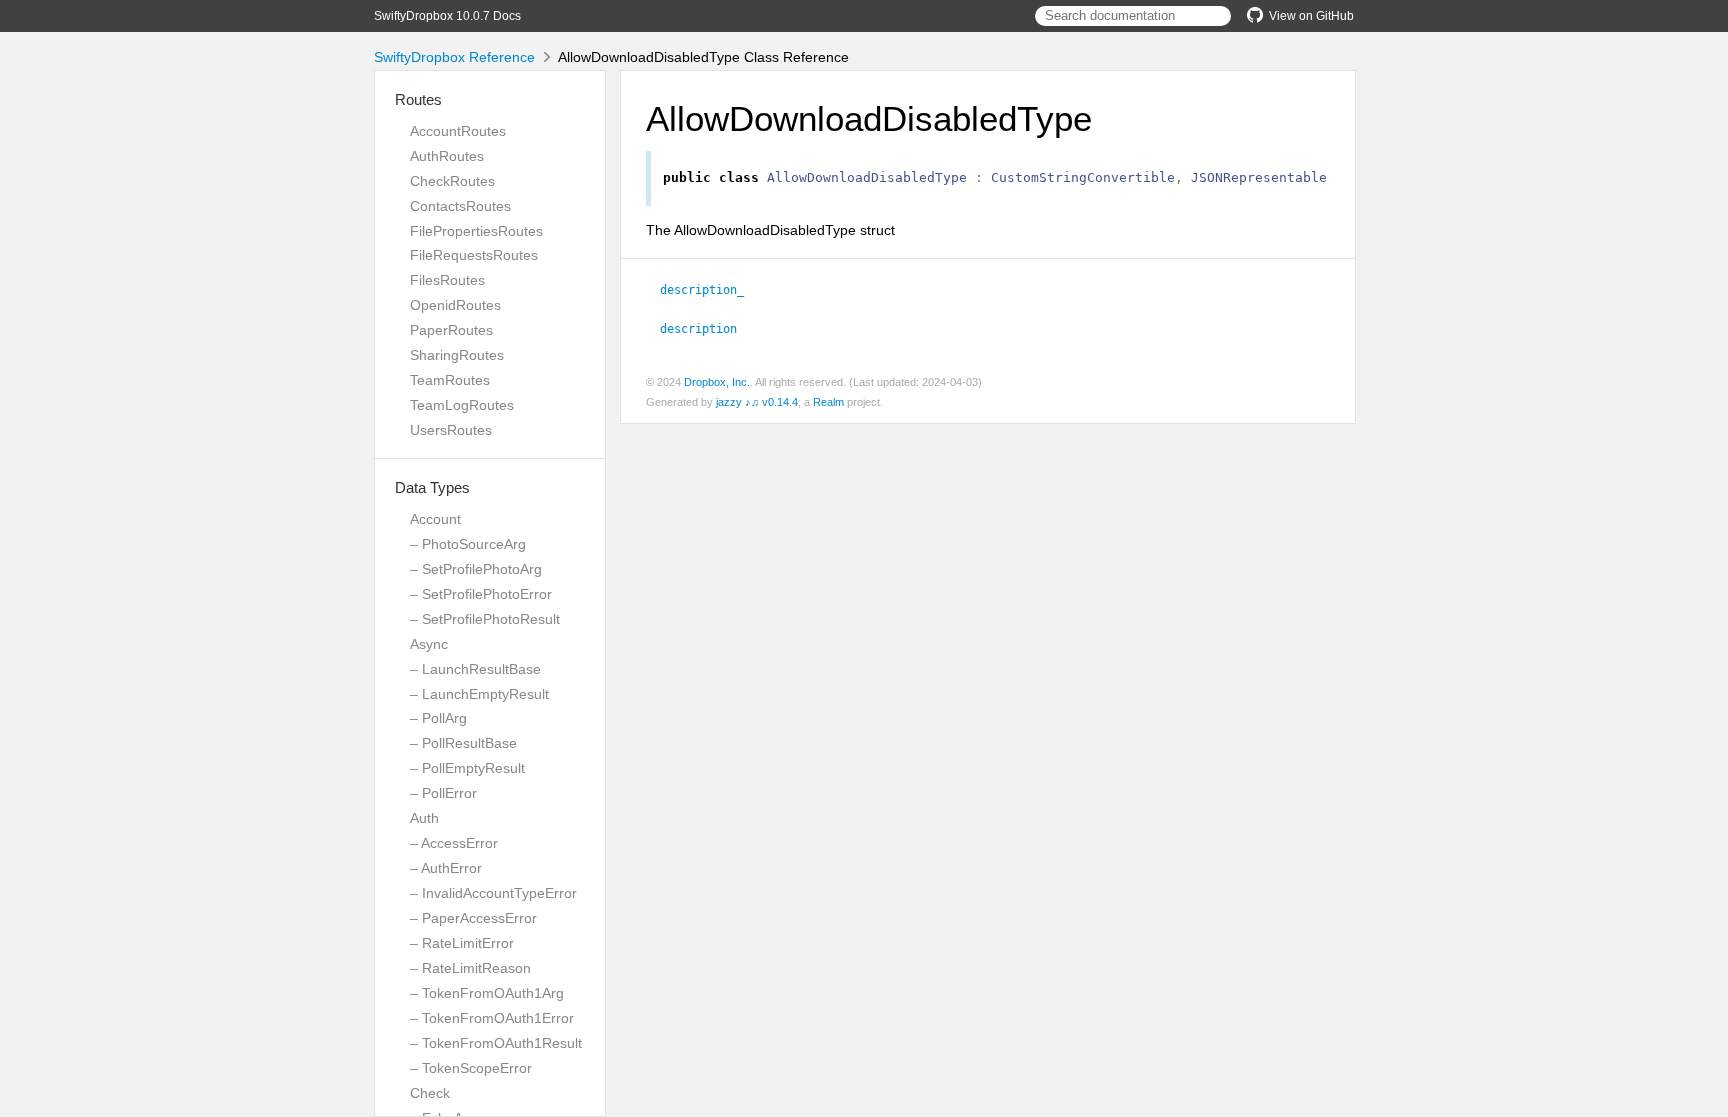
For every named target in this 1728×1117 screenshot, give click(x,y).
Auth (424, 818)
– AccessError (454, 843)
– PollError (443, 793)
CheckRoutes (452, 181)
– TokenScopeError (471, 1068)
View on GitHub (1311, 16)
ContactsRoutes (460, 206)
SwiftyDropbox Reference (454, 57)
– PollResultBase (463, 743)
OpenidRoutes (455, 305)
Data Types (432, 487)
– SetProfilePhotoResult (485, 619)
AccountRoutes (458, 131)
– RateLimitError (462, 943)
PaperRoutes (451, 330)
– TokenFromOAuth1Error (492, 1018)
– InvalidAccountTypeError (493, 893)
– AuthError (446, 868)
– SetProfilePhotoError (481, 594)
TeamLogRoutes (462, 405)
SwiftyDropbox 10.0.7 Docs (447, 16)
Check (430, 1093)
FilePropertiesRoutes (476, 231)
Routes (418, 99)
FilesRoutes (447, 280)
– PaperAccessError (473, 918)
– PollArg (438, 718)
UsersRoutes (451, 430)
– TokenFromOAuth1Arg (487, 993)
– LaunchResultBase (475, 669)
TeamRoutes (450, 380)
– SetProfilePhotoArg (476, 569)
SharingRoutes (457, 355)
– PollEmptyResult (467, 768)
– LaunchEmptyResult (479, 694)
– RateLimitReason (470, 968)
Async (429, 644)
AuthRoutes (447, 156)
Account (435, 519)
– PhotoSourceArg (468, 544)
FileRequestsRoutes (474, 255)
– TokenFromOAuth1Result (496, 1043)
